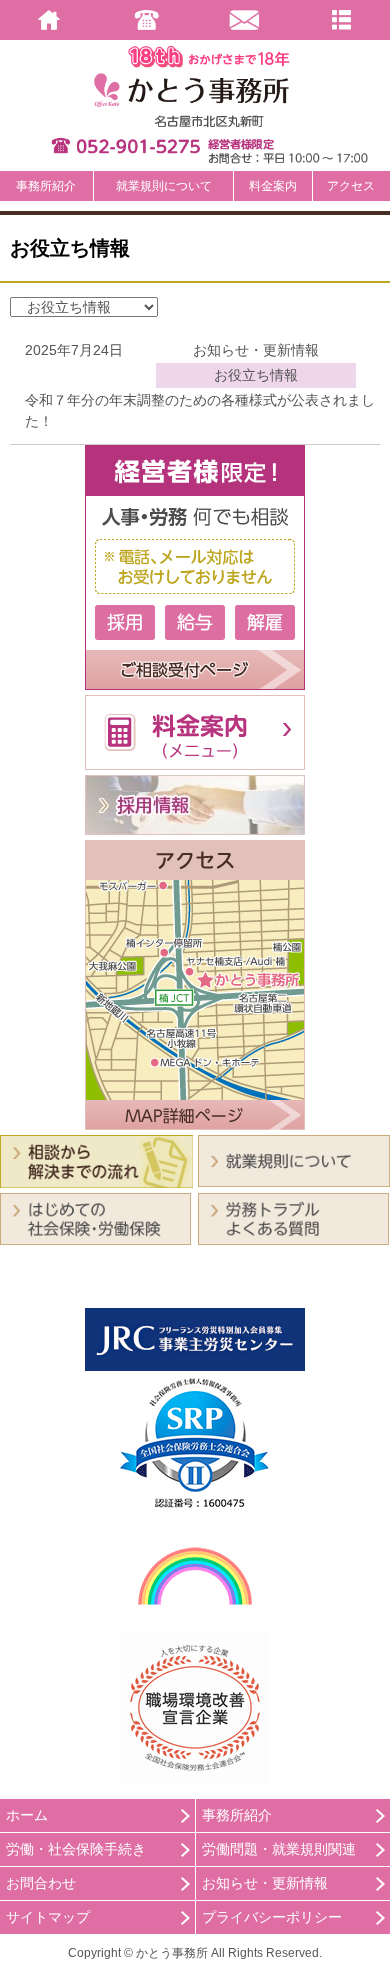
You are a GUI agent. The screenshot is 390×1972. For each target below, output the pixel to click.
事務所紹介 (46, 186)
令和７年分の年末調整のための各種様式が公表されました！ (200, 410)
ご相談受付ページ (195, 567)
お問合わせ (41, 1883)
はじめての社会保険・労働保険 (96, 1219)
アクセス (351, 186)
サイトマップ (48, 1917)
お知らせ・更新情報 (256, 350)
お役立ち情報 (256, 375)
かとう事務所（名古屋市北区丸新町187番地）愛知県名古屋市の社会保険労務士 (195, 89)
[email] (244, 20)
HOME (49, 20)
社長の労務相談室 (96, 1276)
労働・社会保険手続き (76, 1849)
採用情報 (195, 805)
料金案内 (273, 186)
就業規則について (164, 186)
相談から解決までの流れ (96, 1161)
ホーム (27, 1815)
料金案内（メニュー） (195, 732)
